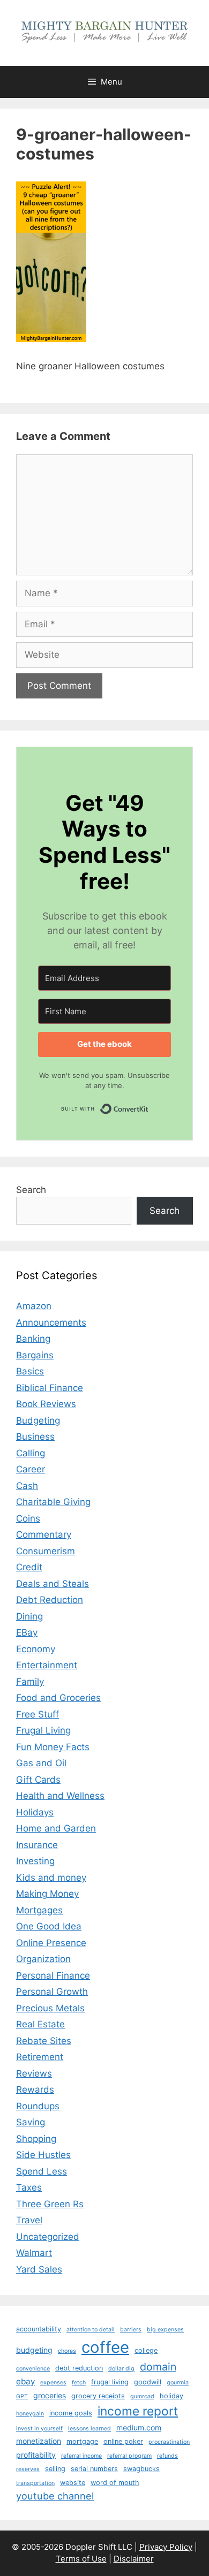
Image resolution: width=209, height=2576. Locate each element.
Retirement (40, 2057)
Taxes (29, 2187)
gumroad (142, 2396)
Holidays (35, 1812)
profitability (36, 2455)
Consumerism (46, 1551)
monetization (39, 2441)
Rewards (35, 2089)
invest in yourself (39, 2429)
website (73, 2483)
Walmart (34, 2253)
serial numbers (94, 2469)
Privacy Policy (166, 2547)
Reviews (34, 2073)
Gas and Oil (41, 1763)
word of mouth (115, 2483)
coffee (105, 2347)
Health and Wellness (60, 1796)
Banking (33, 1339)
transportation (35, 2483)
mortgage (82, 2441)
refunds (167, 2456)
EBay (27, 1632)
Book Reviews (46, 1404)
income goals (71, 2413)
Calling (31, 1453)
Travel (29, 2220)
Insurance (37, 1845)
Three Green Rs (50, 2204)
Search (31, 1190)
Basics (30, 1371)
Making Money (47, 1894)
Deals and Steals (53, 1584)
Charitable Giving (53, 1502)
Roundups (38, 2106)
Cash (27, 1486)
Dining (29, 1616)
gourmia (178, 2383)
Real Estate (40, 2024)
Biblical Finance (50, 1388)
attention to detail (91, 2330)
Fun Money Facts (53, 1747)
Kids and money (51, 1878)
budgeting (34, 2350)
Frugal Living (43, 1730)
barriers (131, 2330)
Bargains (35, 1355)
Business (35, 1437)
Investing (35, 1861)
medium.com (139, 2427)
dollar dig (121, 2369)
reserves (28, 2469)
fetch (79, 2383)
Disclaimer (134, 2559)
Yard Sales (39, 2269)
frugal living (110, 2382)
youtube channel (55, 2496)
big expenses (165, 2330)
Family (30, 1682)
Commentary (44, 1534)
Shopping (36, 2139)
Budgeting (38, 1420)
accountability (39, 2329)
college (146, 2350)
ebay (25, 2381)
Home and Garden (56, 1828)
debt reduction (79, 2368)
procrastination (169, 2442)
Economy (36, 1649)
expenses (53, 2383)
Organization (43, 1959)
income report (138, 2411)
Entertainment (47, 1665)
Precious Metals (50, 2008)
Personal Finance (53, 1975)
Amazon (34, 1306)
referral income (81, 2456)
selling (55, 2469)
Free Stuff (38, 1714)
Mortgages (39, 1910)
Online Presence (51, 1943)
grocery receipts (98, 2396)
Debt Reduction (50, 1600)
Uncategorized (48, 2237)
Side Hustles (43, 2155)
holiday (171, 2396)
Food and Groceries (58, 1698)
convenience (33, 2369)
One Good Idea (49, 1926)
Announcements (51, 1323)
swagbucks (141, 2469)
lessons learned (89, 2429)
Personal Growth (52, 1992)
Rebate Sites (44, 2041)
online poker (123, 2441)
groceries (50, 2395)
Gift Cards (38, 1780)
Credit (29, 1567)
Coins (28, 1518)
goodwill (148, 2382)
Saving (31, 2122)
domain (158, 2367)
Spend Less (42, 2171)
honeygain (30, 2414)
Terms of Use (81, 2559)
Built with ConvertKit (149, 1106)
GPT (22, 2396)
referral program (129, 2456)
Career (31, 1469)
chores (67, 2351)
